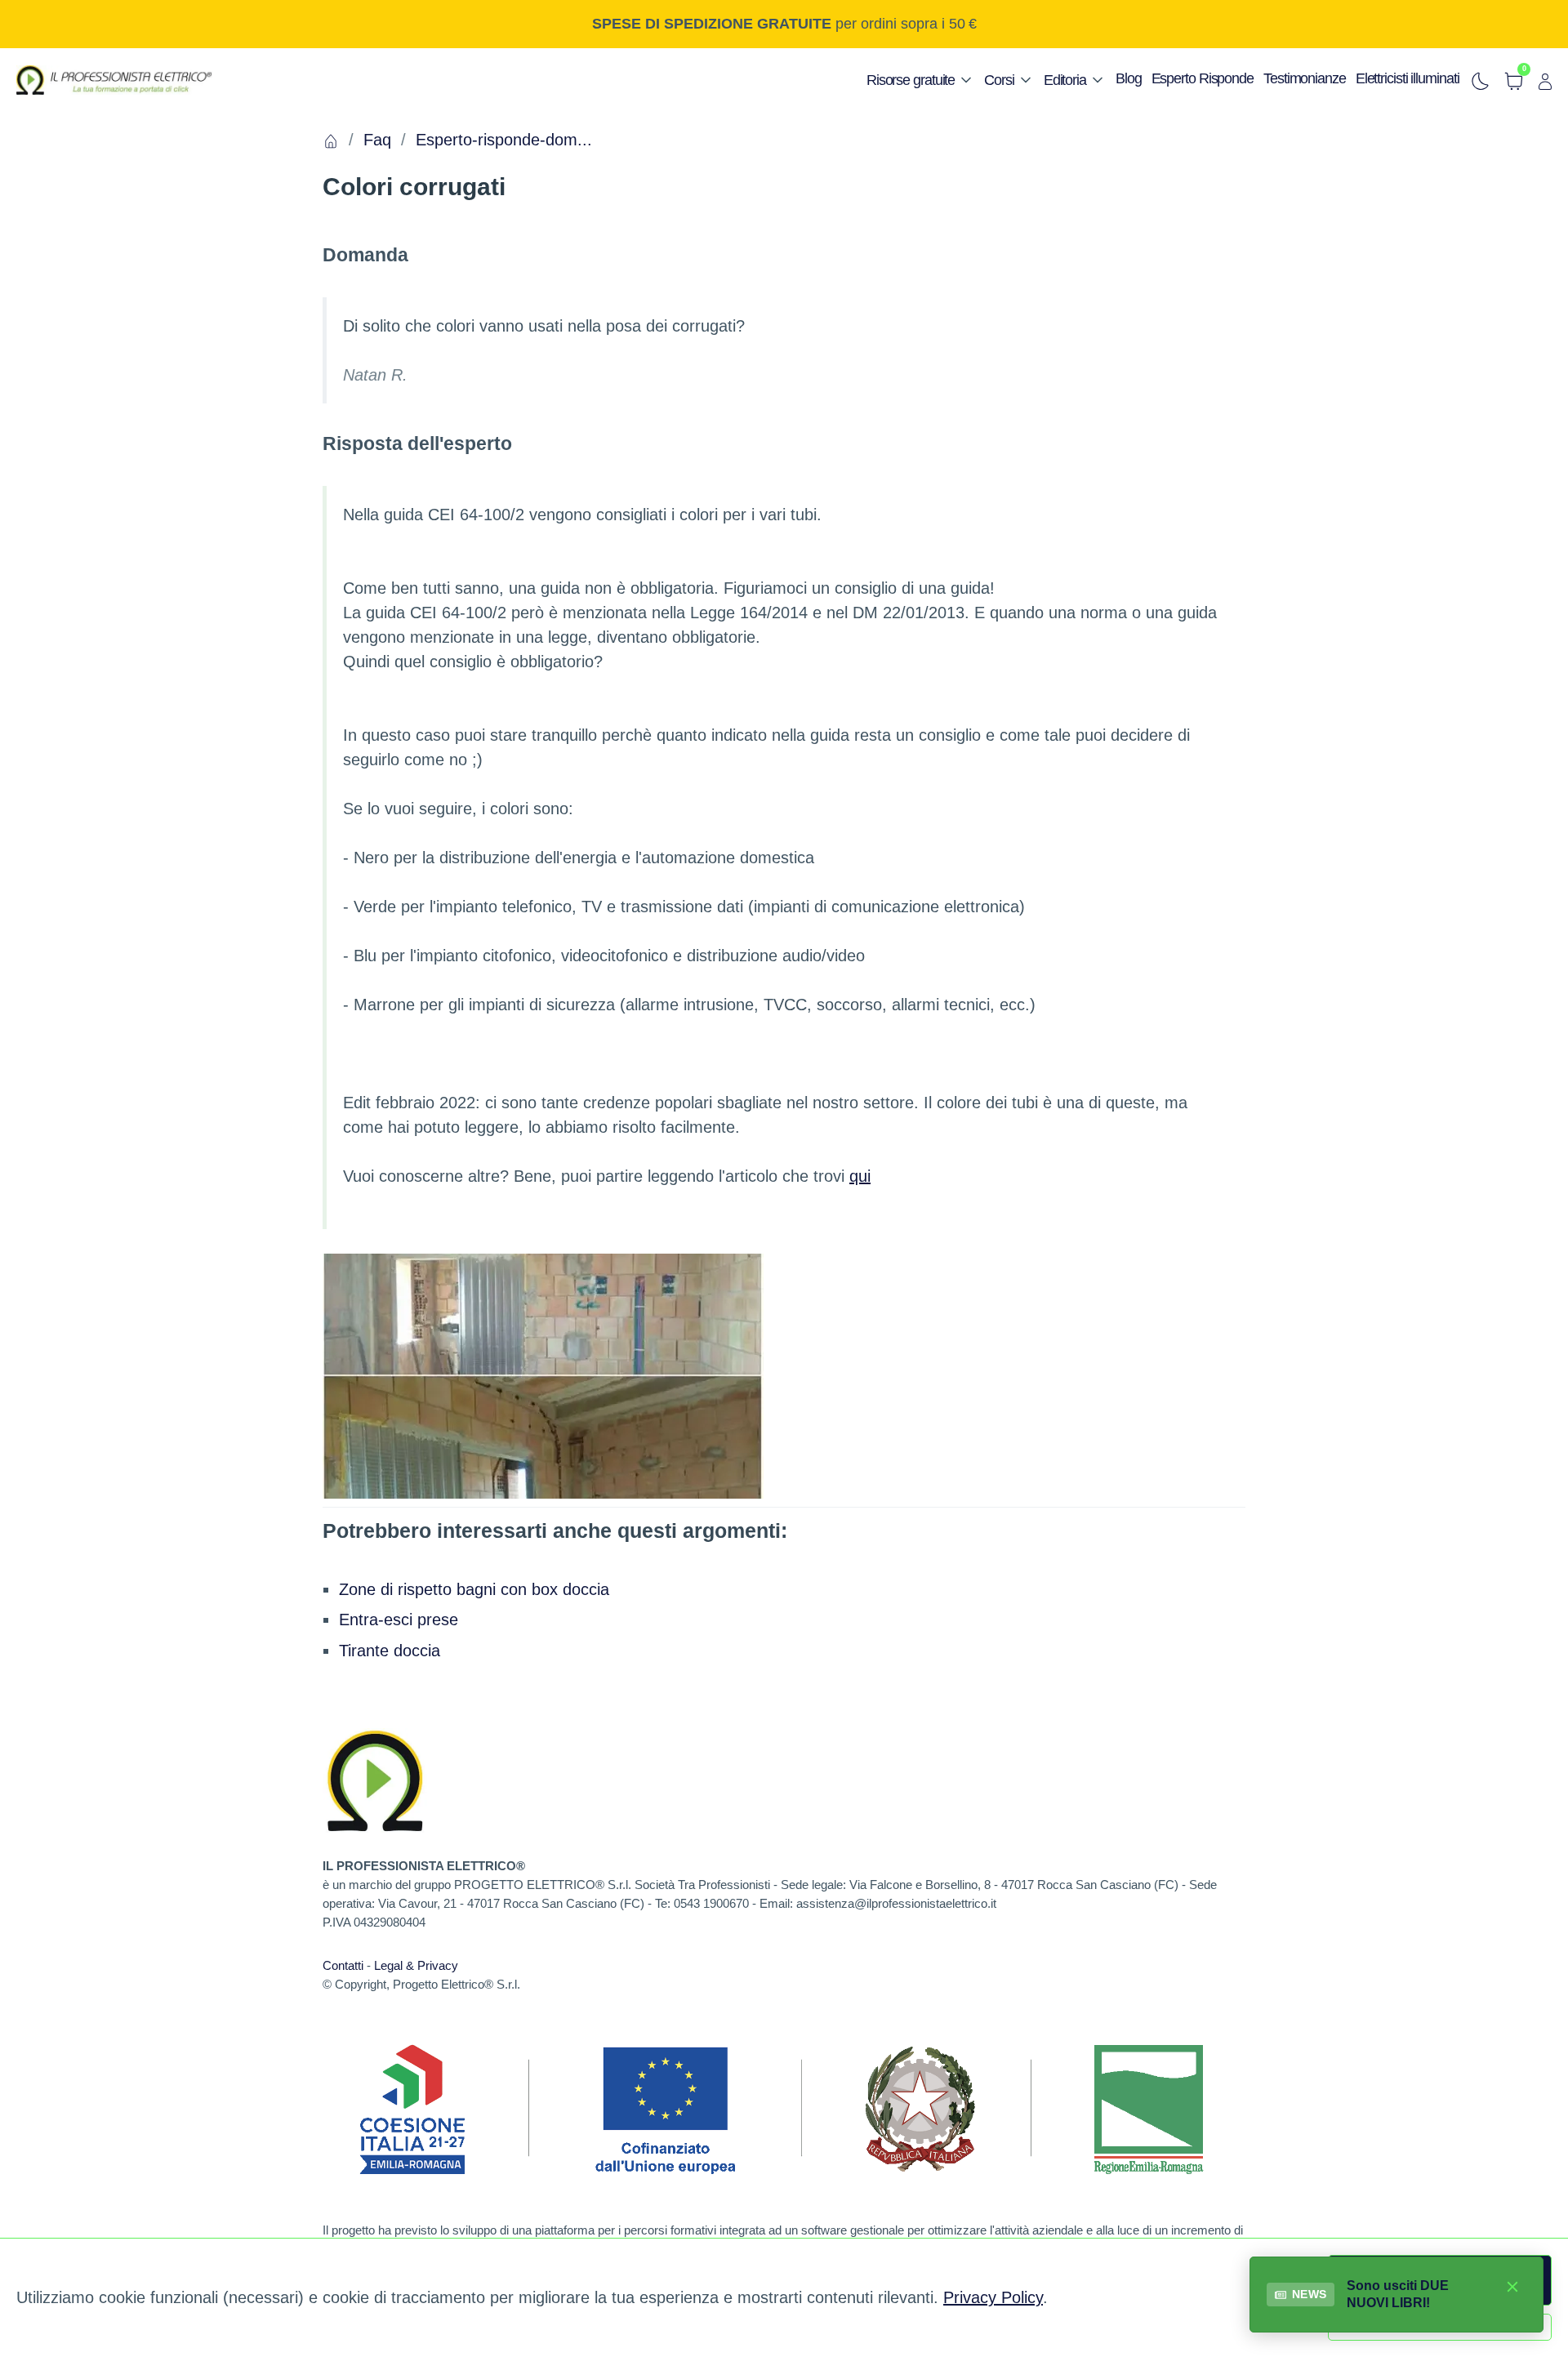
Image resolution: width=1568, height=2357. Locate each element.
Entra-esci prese (399, 1620)
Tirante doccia (390, 1651)
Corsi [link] (999, 80)
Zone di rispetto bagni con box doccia (474, 1589)
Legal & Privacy (416, 1965)
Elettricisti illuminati (1408, 78)
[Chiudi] (1512, 2286)
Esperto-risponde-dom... (504, 140)
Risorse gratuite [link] (911, 80)
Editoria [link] (1065, 80)
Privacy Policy (993, 2297)
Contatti (343, 1965)
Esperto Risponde (1203, 78)
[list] (920, 76)
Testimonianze (1305, 78)
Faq (377, 140)
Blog (1129, 78)
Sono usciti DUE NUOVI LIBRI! (1398, 2294)
